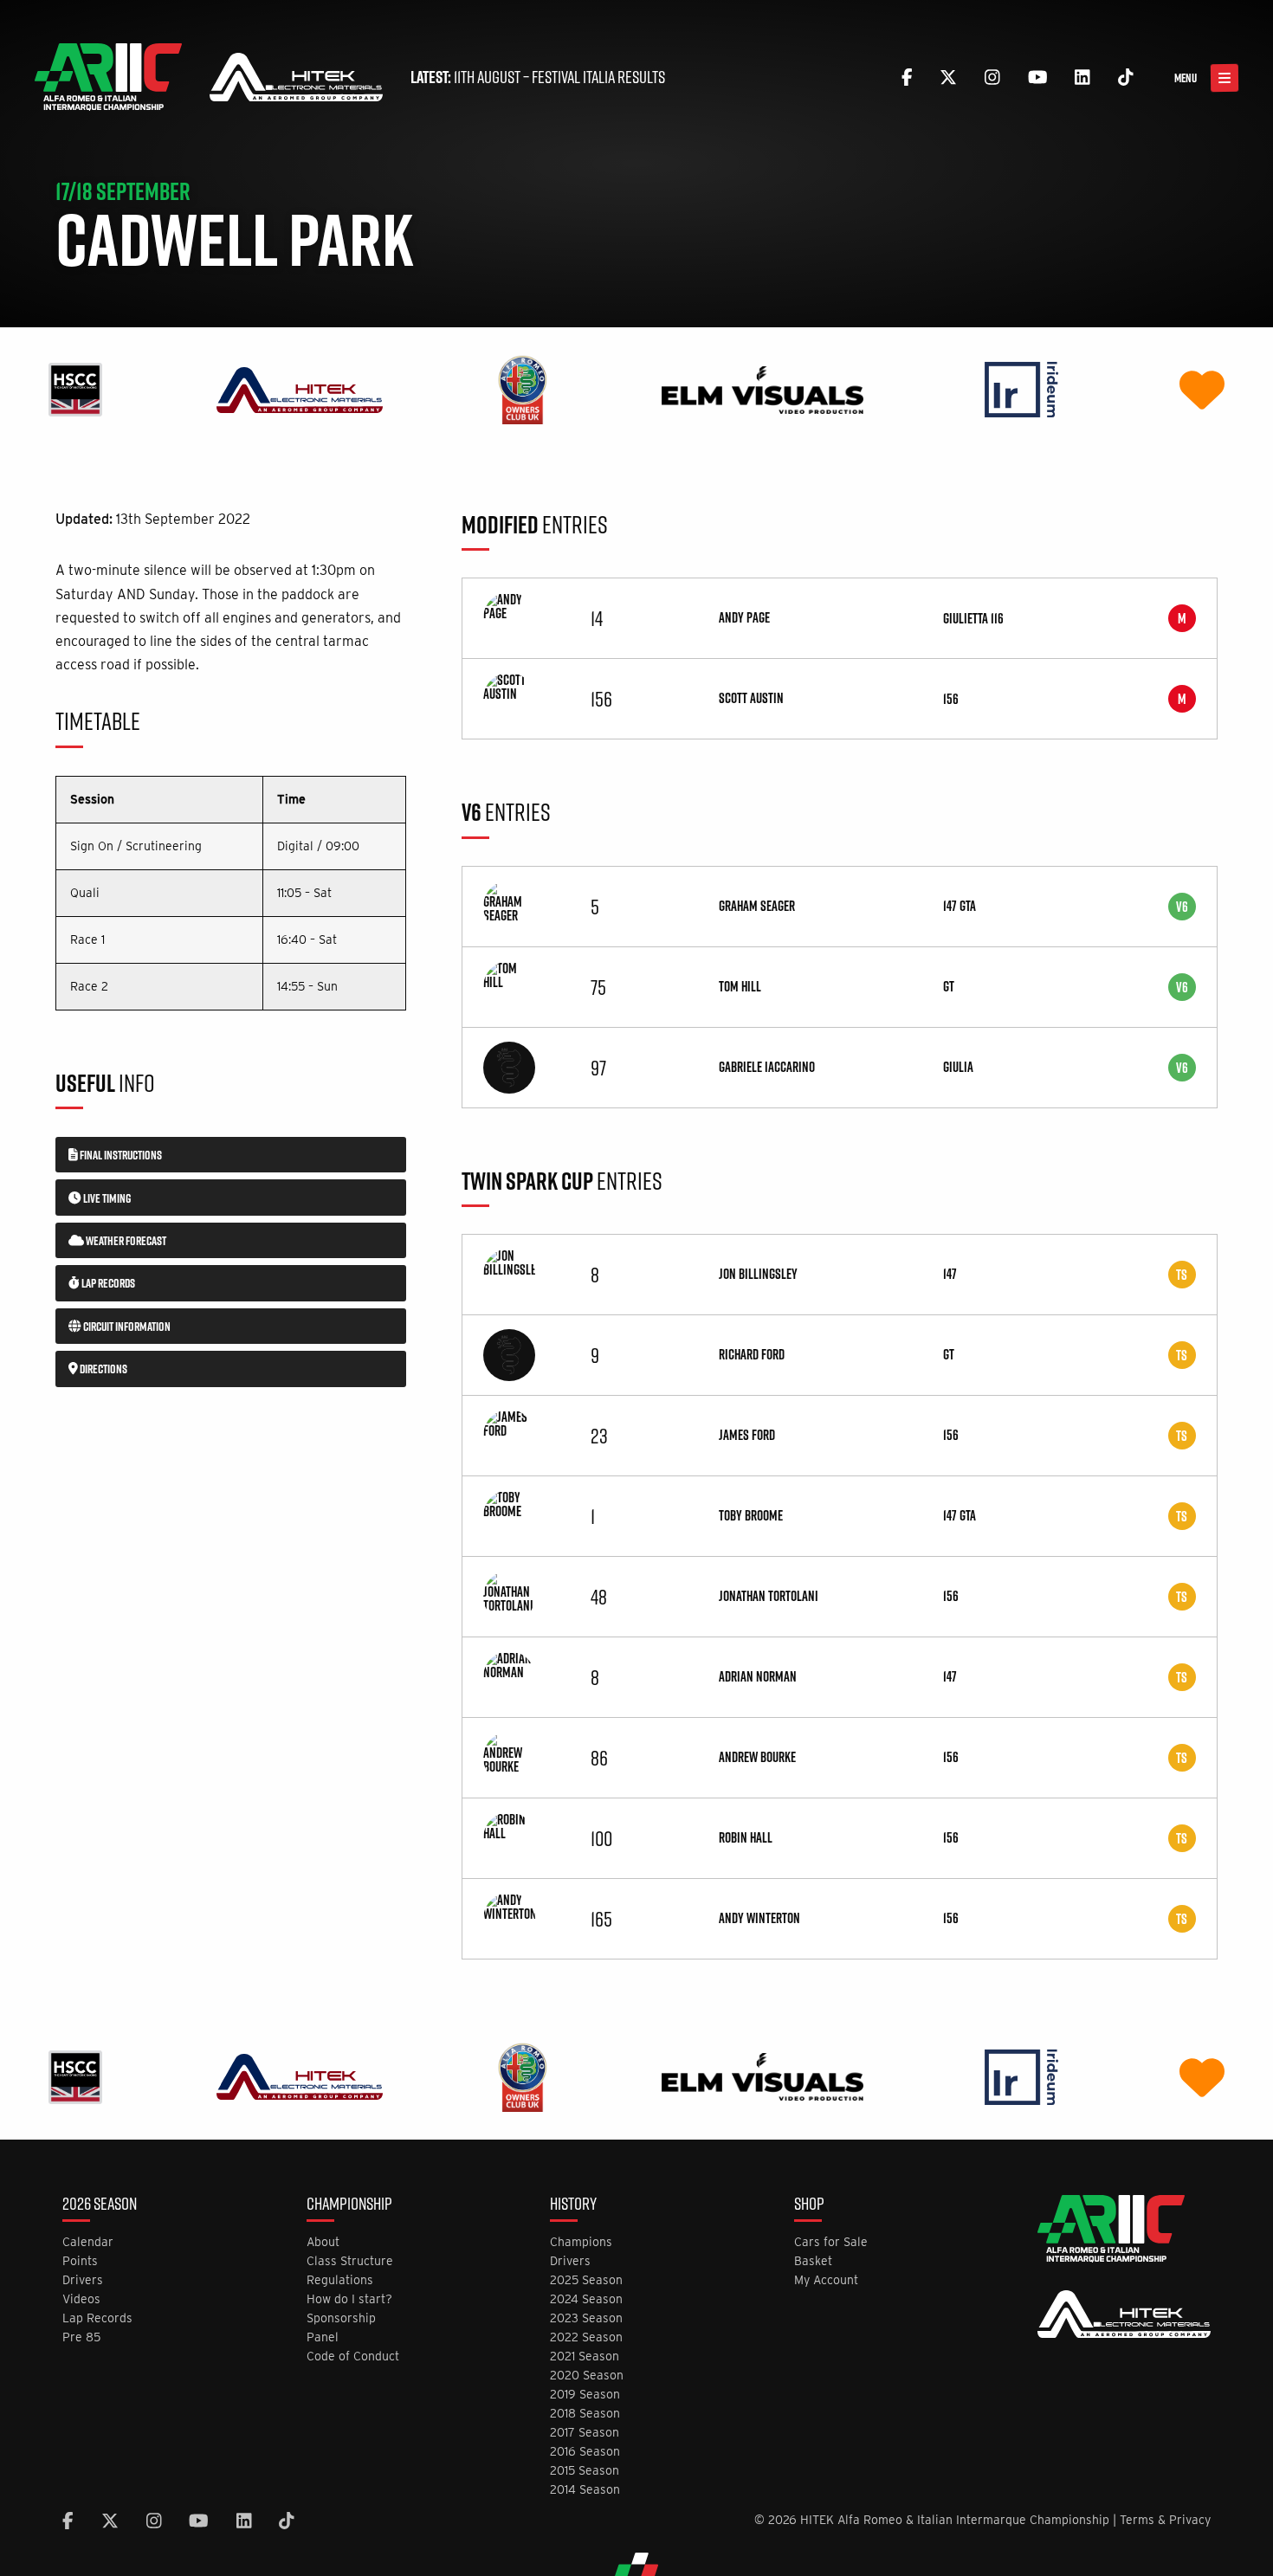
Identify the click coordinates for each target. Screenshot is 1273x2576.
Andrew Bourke (757, 1757)
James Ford (747, 1435)
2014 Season (585, 2490)
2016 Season (585, 2452)
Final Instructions (120, 1155)
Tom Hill (740, 986)
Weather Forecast (125, 1241)
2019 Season (585, 2395)
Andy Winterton (759, 1918)
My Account (826, 2280)
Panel (323, 2337)
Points (80, 2261)
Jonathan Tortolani (769, 1596)
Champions (581, 2242)
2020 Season (587, 2376)
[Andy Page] (509, 617)
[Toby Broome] (509, 1514)
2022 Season (586, 2337)
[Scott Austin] (509, 697)
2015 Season (585, 2471)
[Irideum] (1021, 389)
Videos (81, 2299)
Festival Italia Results (598, 77)
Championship (349, 2205)
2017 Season (585, 2433)
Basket (813, 2261)
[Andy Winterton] (509, 1917)
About (323, 2242)
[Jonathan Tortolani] (509, 1595)
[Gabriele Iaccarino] (509, 1066)
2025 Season (586, 2280)
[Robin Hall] (509, 1837)
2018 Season (585, 2414)
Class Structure (350, 2261)
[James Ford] (509, 1434)
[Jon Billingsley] (509, 1273)
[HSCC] (75, 389)
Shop (809, 2205)
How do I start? (349, 2299)
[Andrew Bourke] (509, 1756)
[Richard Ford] (509, 1353)
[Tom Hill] (509, 985)
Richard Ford (752, 1354)
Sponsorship (341, 2318)
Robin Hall (746, 1837)
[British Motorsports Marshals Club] (1202, 389)
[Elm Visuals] (763, 389)
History (573, 2205)
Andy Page (744, 617)
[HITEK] (300, 389)
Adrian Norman (758, 1676)
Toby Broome (751, 1515)
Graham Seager (757, 906)
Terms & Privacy (1165, 2520)
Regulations (340, 2280)
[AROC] (522, 389)
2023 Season (586, 2318)
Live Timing (106, 1198)
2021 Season (585, 2356)
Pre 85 (81, 2337)
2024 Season (586, 2299)
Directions (103, 1369)
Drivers (83, 2280)
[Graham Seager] (509, 905)
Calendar (88, 2242)
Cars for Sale (831, 2242)
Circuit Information (126, 1327)
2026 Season (100, 2205)
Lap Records (107, 1283)
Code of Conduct (353, 2356)
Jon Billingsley (758, 1274)
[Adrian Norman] (509, 1675)
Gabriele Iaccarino (767, 1067)
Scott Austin (751, 698)
